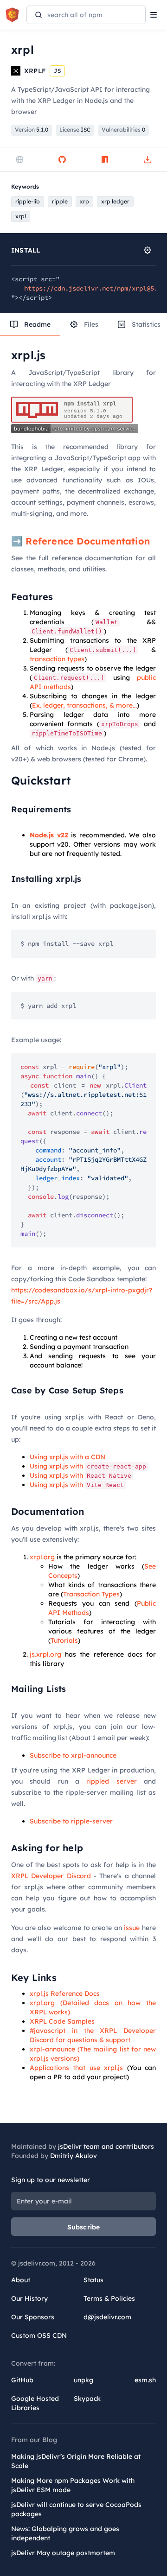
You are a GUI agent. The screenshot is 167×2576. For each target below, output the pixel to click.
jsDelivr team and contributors (106, 2146)
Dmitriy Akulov (74, 2156)
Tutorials (64, 1640)
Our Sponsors (33, 2317)
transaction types (57, 659)
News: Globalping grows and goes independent (65, 2533)
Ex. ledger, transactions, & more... (84, 705)
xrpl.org (42, 1557)
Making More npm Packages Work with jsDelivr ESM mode (73, 2485)
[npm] (105, 159)
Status (93, 2280)
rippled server (111, 1781)
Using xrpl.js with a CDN (67, 1457)
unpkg (83, 2380)
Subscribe (84, 2227)
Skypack (87, 2399)
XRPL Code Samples (62, 2021)
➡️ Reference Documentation (80, 541)
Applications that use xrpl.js (76, 2068)
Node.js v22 (49, 835)
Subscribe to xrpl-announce (73, 1755)
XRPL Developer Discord (51, 1876)
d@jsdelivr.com (107, 2317)
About (21, 2280)
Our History (29, 2298)
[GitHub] (62, 159)
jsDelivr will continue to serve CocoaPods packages (76, 2509)
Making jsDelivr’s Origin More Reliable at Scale (76, 2461)
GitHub (22, 2380)
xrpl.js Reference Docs (65, 1994)
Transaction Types (91, 1594)
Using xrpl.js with (88, 1466)
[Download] (148, 159)
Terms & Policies (109, 2298)
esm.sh (145, 2380)
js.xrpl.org (45, 1654)
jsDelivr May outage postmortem (63, 2553)
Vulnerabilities (123, 130)
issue (132, 1928)
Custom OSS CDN (39, 2335)
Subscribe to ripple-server (71, 1821)
